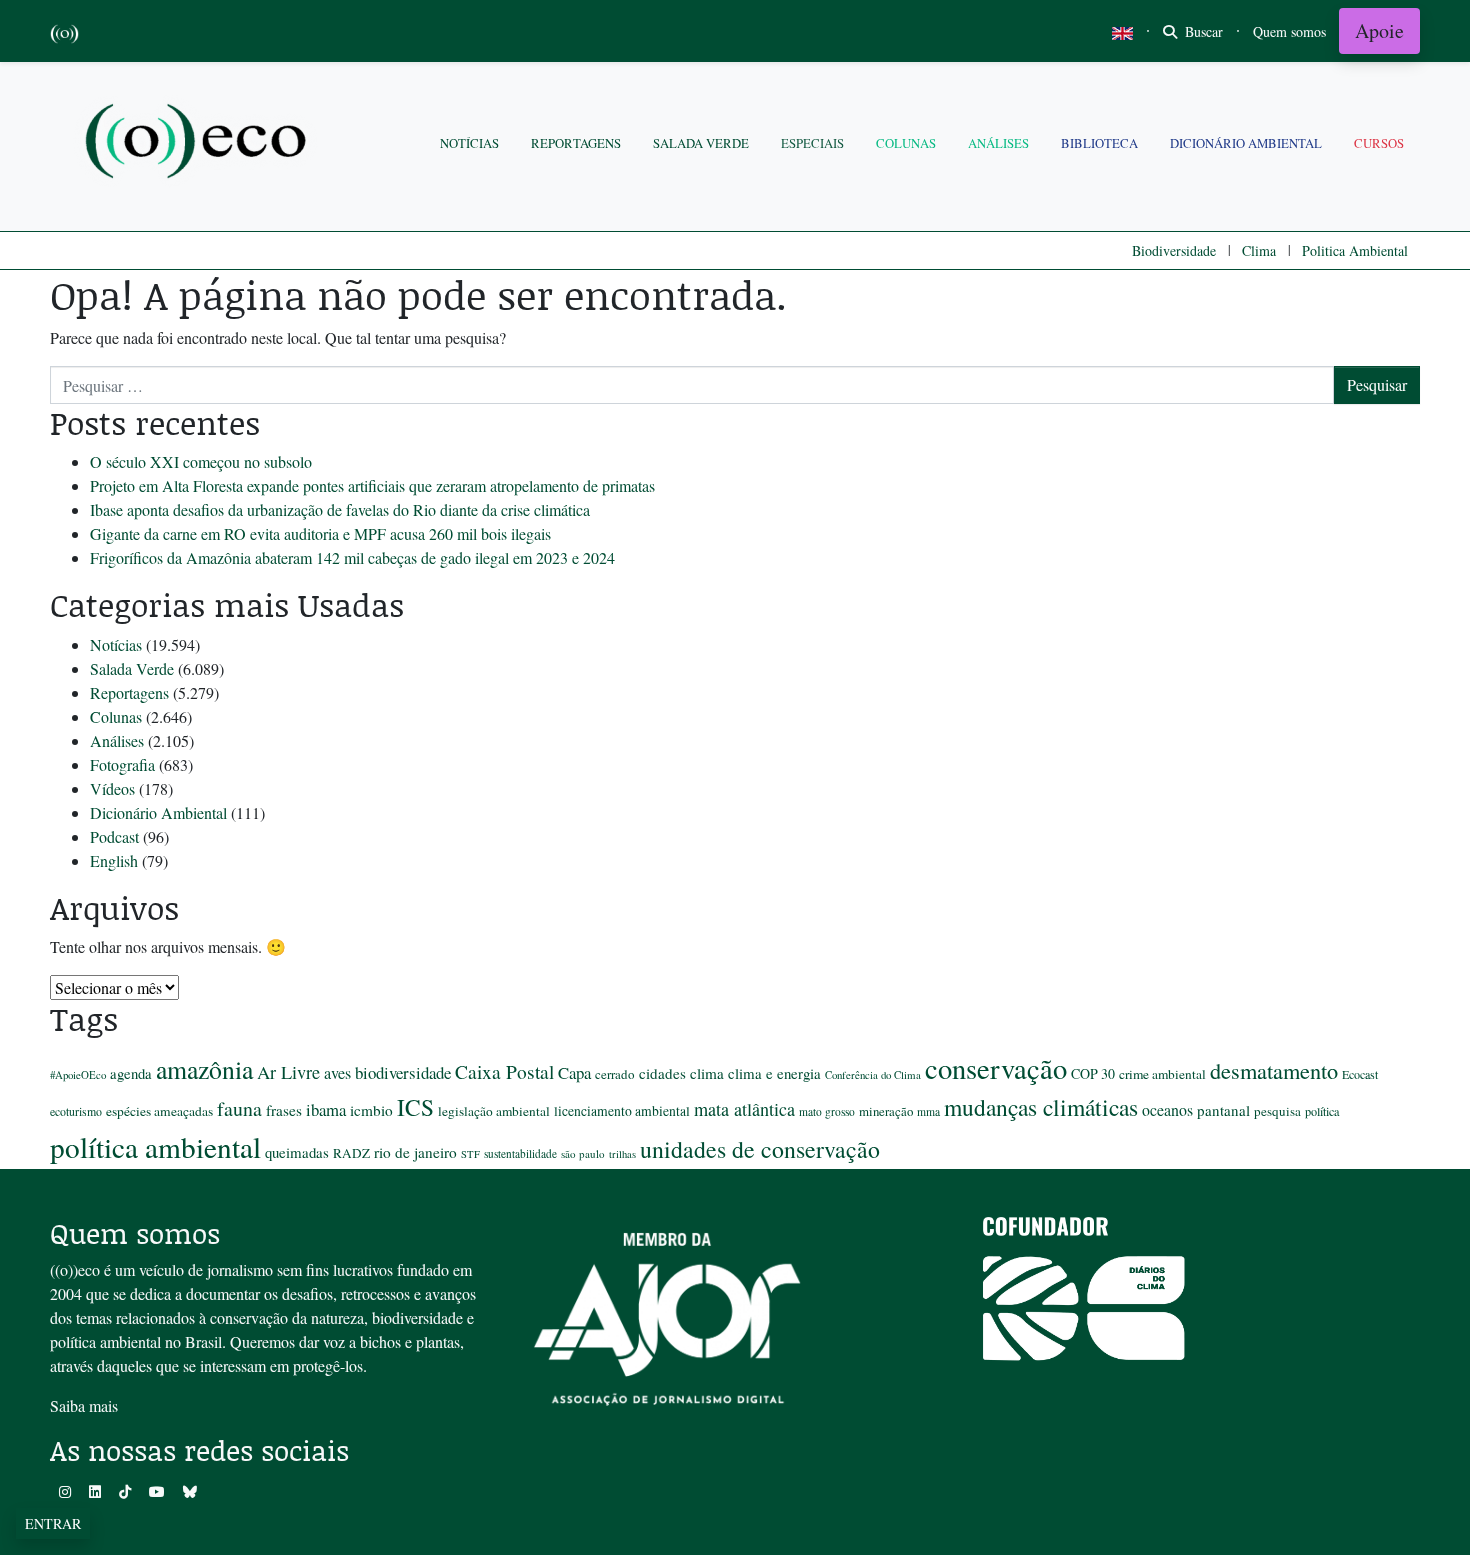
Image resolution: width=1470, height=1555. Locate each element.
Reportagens (576, 143)
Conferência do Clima (873, 1074)
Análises (998, 143)
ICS (415, 1107)
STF (470, 1154)
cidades (662, 1073)
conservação (996, 1068)
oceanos (1167, 1109)
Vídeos (112, 788)
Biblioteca (1099, 143)
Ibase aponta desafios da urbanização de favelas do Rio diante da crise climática (340, 509)
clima (707, 1073)
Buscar (1202, 31)
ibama (326, 1109)
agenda (131, 1073)
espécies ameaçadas (159, 1111)
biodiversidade (403, 1072)
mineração (886, 1111)
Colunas (906, 143)
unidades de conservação (760, 1149)
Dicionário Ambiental (1246, 143)
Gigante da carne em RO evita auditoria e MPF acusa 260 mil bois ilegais (320, 533)
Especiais (812, 143)
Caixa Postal (504, 1071)
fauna (239, 1108)
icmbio (371, 1110)
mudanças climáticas (1041, 1107)
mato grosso (827, 1111)
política (1322, 1111)
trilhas (622, 1154)
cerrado (615, 1074)
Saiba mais (84, 1405)
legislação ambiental (494, 1111)
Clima (1259, 250)
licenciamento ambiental (622, 1111)
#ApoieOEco (78, 1074)
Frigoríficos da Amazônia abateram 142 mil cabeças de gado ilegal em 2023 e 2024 (352, 557)
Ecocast (1360, 1074)
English (114, 860)
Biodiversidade (1174, 250)
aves (337, 1073)
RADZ (351, 1153)
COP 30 (1093, 1073)
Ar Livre (288, 1072)
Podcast (114, 836)
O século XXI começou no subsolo (201, 461)
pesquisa (1277, 1111)
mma (928, 1111)
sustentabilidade (520, 1153)
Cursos (1379, 143)
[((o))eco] (200, 143)
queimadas (297, 1152)
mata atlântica (744, 1109)
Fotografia (122, 764)
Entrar (53, 1523)
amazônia (204, 1069)
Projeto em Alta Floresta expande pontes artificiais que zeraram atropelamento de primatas (372, 485)
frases (284, 1110)
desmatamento (1274, 1070)
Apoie (1379, 30)
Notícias (469, 143)
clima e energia (774, 1073)
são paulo (583, 1153)
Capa (574, 1072)
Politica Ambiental (1355, 250)
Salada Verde (701, 143)
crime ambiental (1162, 1074)
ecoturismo (76, 1111)
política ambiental (155, 1146)
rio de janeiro (415, 1152)
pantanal (1223, 1110)
